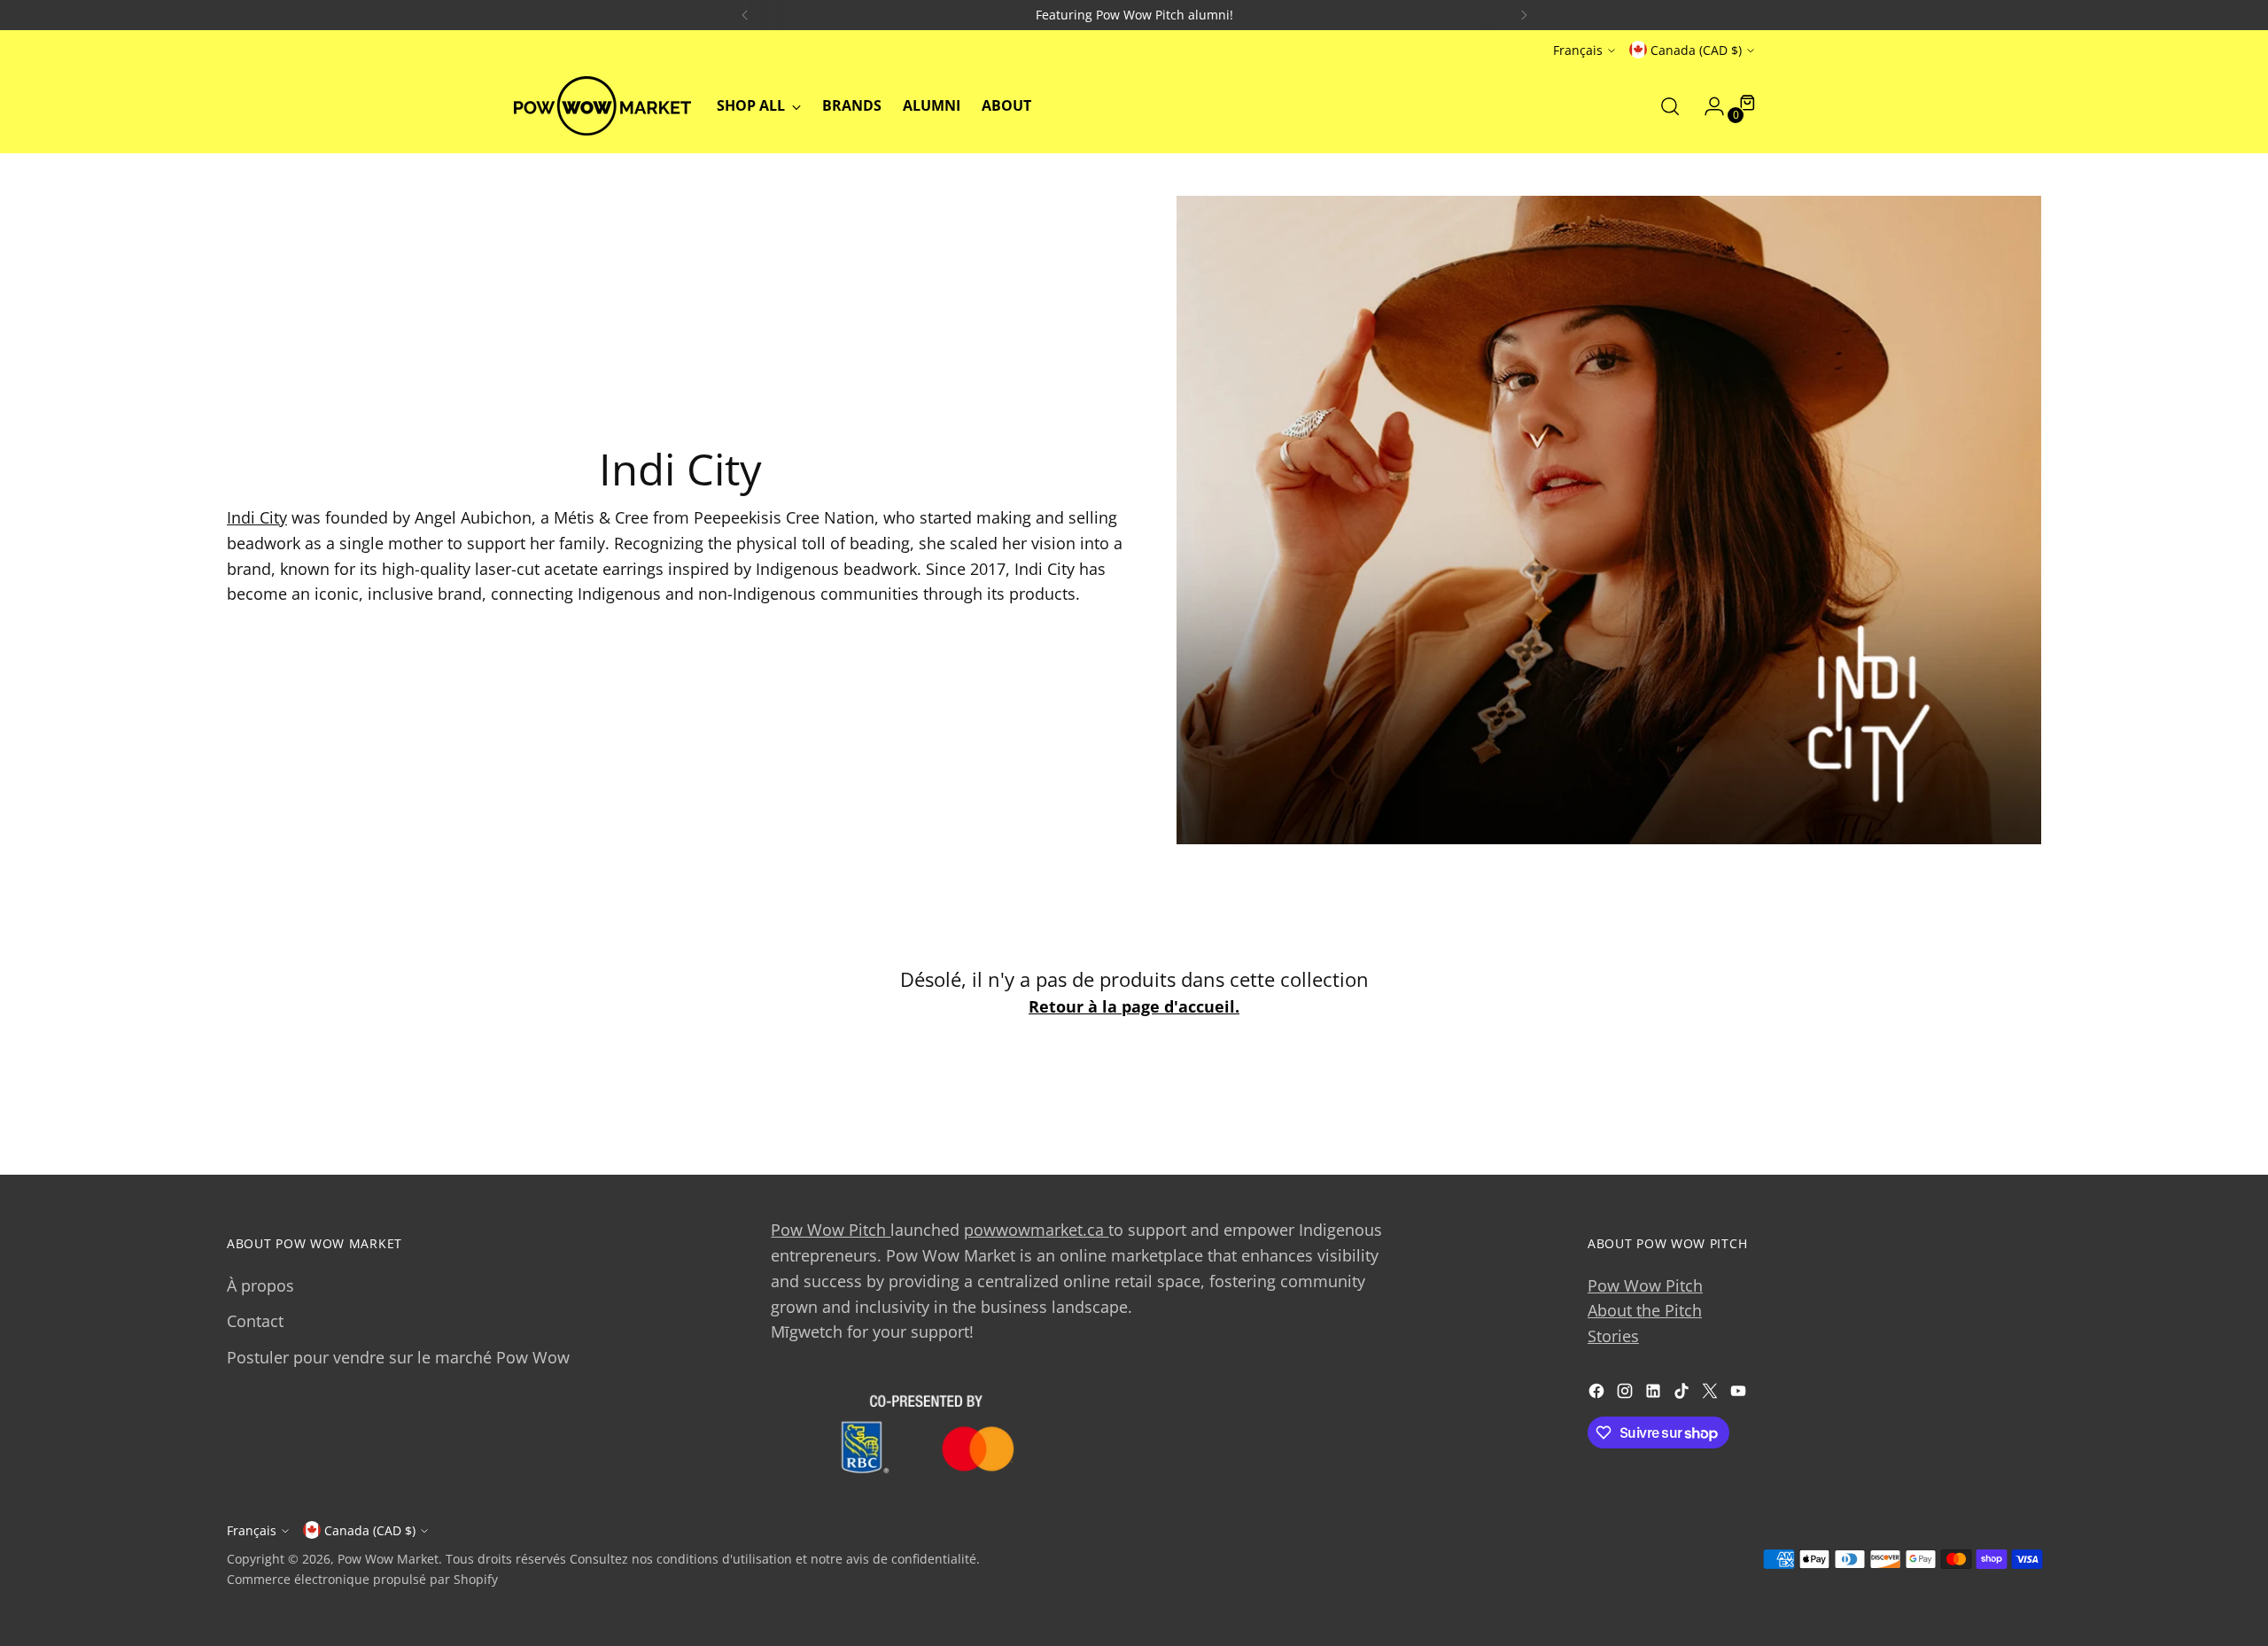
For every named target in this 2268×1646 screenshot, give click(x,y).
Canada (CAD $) (1696, 50)
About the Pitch (1645, 1310)
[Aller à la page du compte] (1707, 106)
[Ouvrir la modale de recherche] (1670, 106)
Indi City (257, 517)
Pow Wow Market (388, 1559)
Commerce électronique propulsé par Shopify (362, 1579)
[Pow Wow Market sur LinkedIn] (1655, 1394)
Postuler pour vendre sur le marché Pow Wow (398, 1357)
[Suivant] (1524, 15)
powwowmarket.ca (1036, 1230)
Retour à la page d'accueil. (1134, 1006)
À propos (260, 1285)
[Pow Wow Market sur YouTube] (1740, 1394)
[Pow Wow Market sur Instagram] (1627, 1394)
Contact (255, 1321)
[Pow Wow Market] (602, 106)
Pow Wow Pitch (831, 1230)
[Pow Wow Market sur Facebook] (1598, 1394)
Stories (1613, 1336)
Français (1578, 50)
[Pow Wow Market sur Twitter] (1712, 1394)
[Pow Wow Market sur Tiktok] (1683, 1394)
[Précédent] (745, 15)
